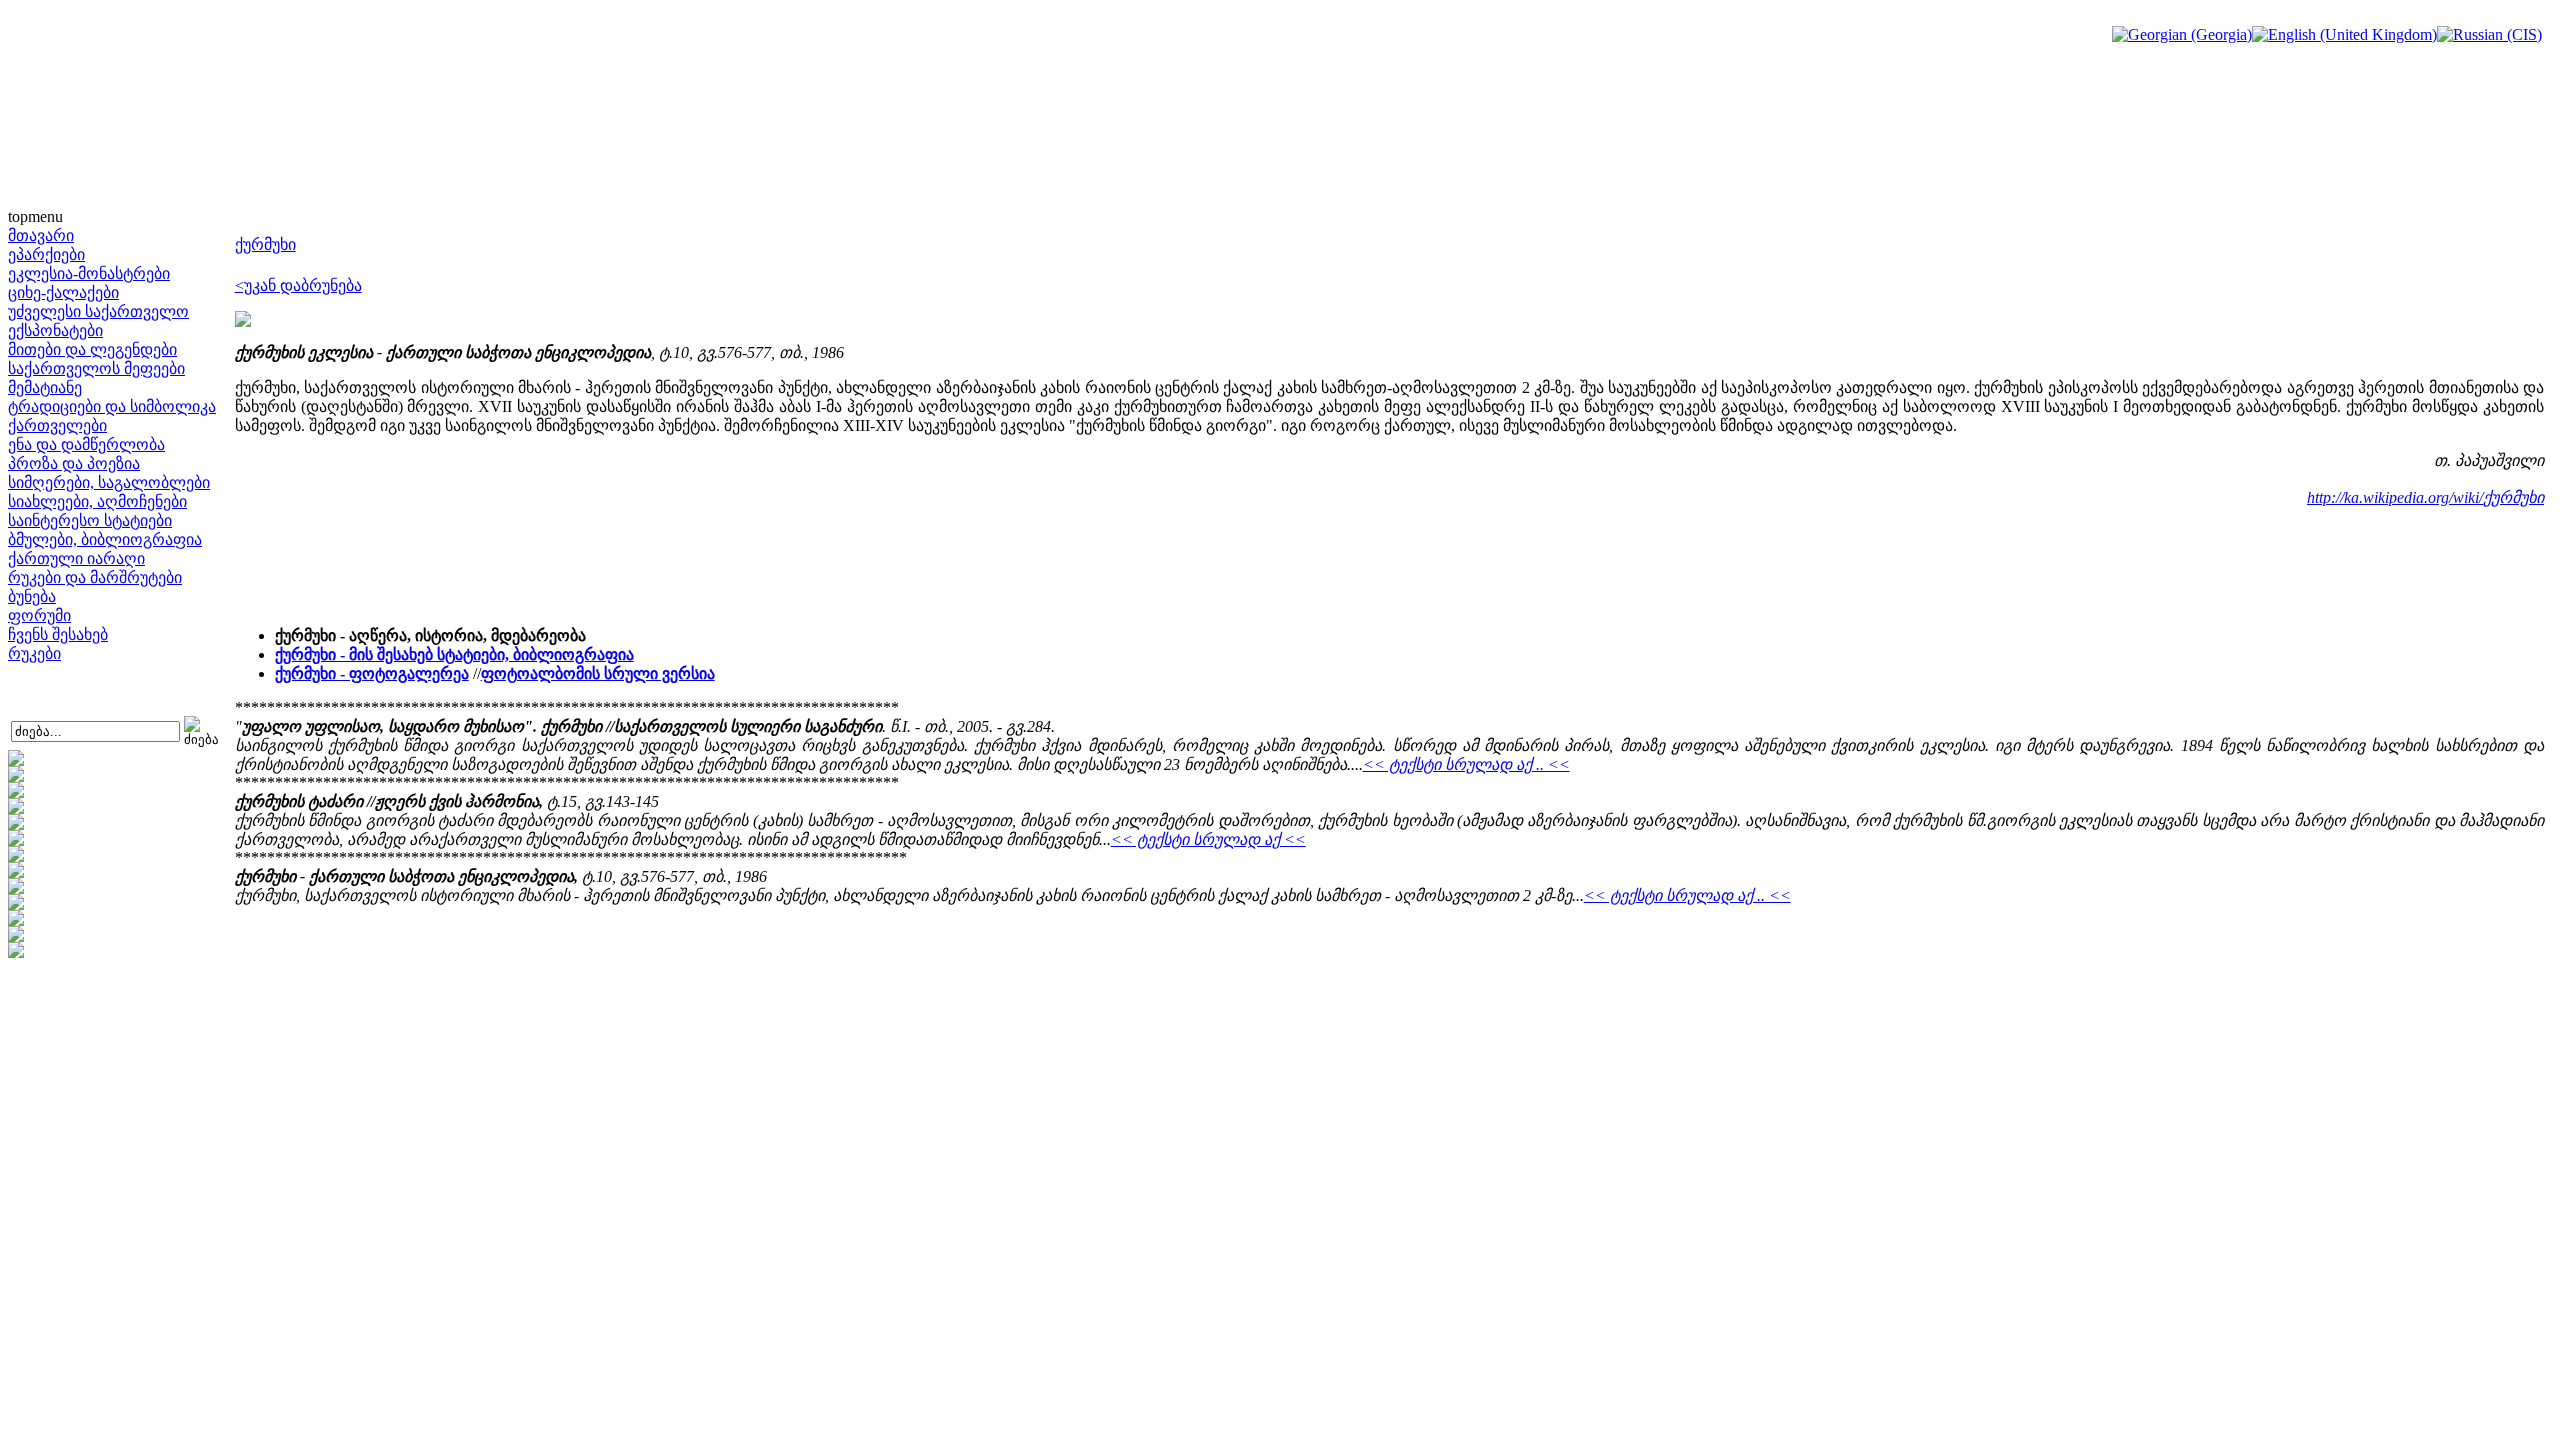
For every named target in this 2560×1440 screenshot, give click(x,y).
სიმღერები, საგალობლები (109, 482)
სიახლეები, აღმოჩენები (97, 501)
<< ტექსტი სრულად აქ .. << (1466, 764)
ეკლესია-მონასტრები (89, 273)
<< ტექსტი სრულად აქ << (1208, 839)
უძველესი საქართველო (98, 311)
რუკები (34, 653)
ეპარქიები (46, 254)
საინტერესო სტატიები (90, 520)
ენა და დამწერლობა (86, 444)
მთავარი (41, 235)
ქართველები (57, 425)
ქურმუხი (265, 244)
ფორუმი (39, 615)
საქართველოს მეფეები (96, 368)
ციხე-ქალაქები (63, 292)
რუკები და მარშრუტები (95, 577)
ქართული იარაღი (76, 558)
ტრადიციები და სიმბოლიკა (112, 406)
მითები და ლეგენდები (92, 349)
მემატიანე (45, 387)
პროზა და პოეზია (74, 463)
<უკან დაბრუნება (298, 285)
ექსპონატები (55, 330)
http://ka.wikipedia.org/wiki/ (2395, 497)
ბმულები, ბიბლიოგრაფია (105, 539)
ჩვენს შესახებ (58, 634)
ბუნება (32, 596)
